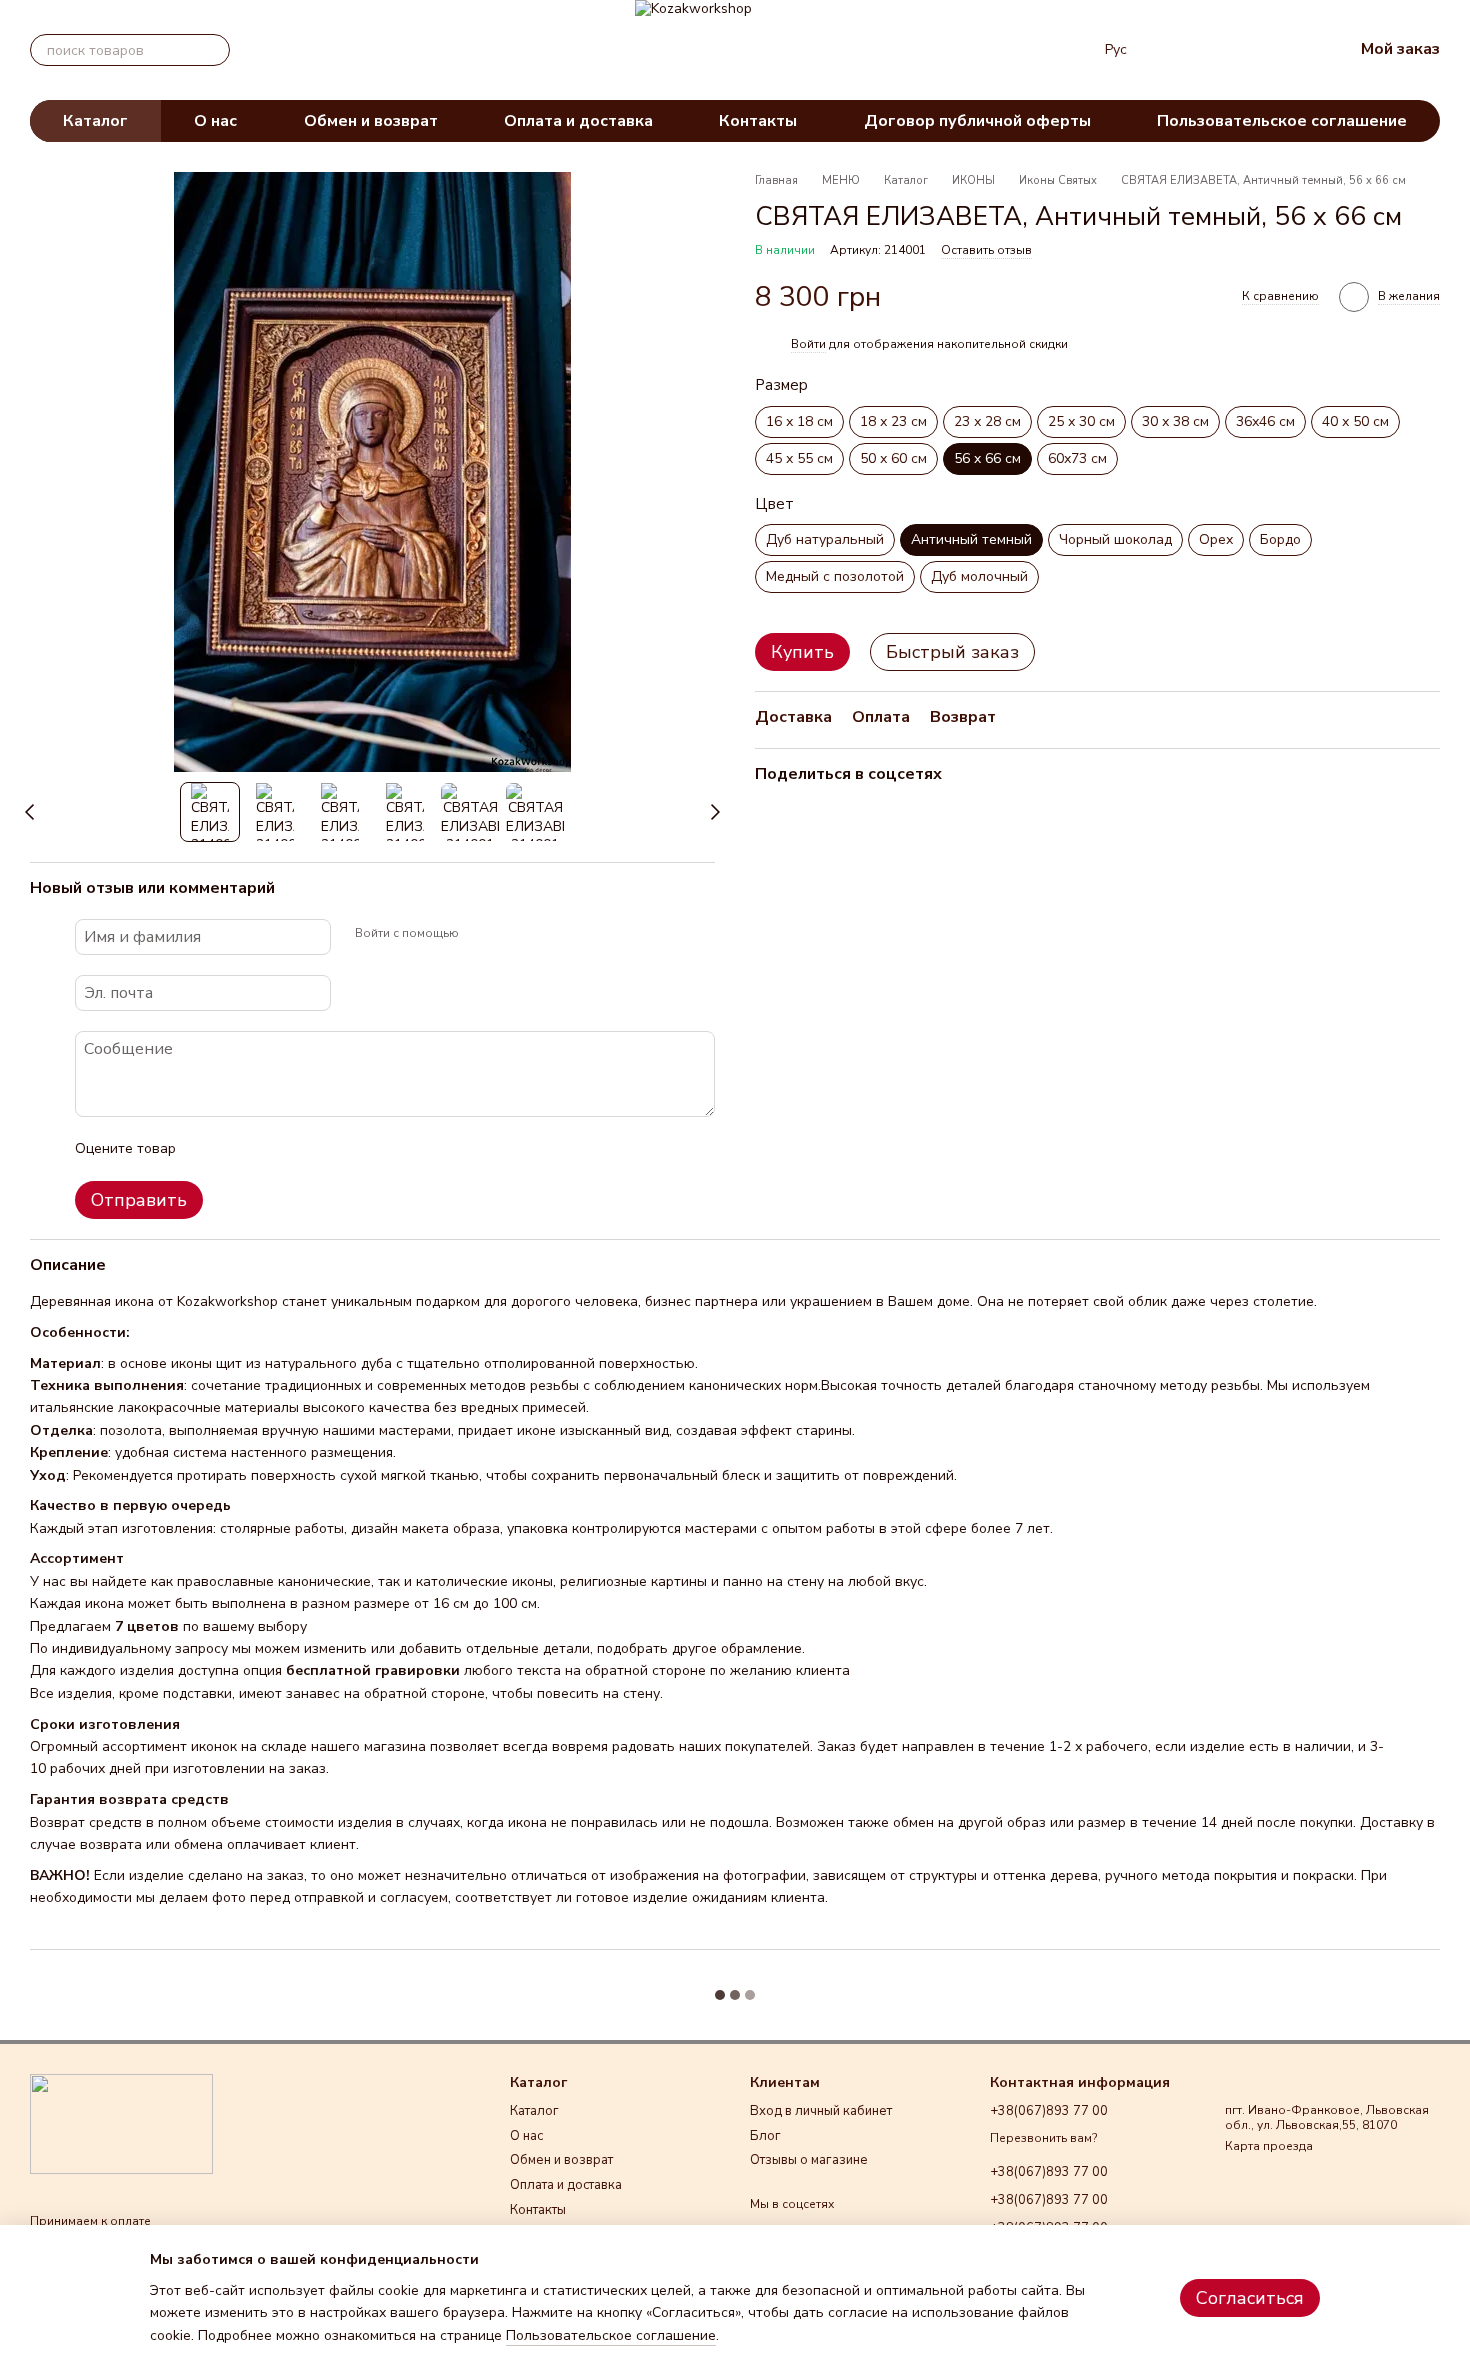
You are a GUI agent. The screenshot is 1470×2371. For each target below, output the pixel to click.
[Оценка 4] (305, 1149)
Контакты (758, 121)
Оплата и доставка (578, 121)
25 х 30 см (1081, 421)
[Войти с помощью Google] (513, 934)
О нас (215, 121)
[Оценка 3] (273, 1149)
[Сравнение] (1181, 50)
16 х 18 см (799, 421)
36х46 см (1265, 421)
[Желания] (1233, 50)
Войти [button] (808, 344)
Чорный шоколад (1115, 540)
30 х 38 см (1175, 421)
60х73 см (1077, 458)
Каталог (95, 121)
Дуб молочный (979, 577)
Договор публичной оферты (977, 121)
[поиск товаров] (214, 50)
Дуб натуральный (825, 540)
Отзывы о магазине (809, 2160)
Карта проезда (1269, 2146)
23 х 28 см (987, 421)
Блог (765, 2136)
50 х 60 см (893, 458)
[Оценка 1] (209, 1149)
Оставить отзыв (986, 251)
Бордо (1280, 540)
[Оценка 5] (337, 1149)
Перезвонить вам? (1043, 2138)
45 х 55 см (799, 458)
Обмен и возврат (371, 121)
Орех (1216, 540)
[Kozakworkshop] (121, 2123)
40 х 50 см (1355, 421)
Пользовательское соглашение (1282, 121)
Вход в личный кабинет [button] (821, 2111)
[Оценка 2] (241, 1149)
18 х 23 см (893, 421)
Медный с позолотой (835, 577)
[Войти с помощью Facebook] (481, 934)
